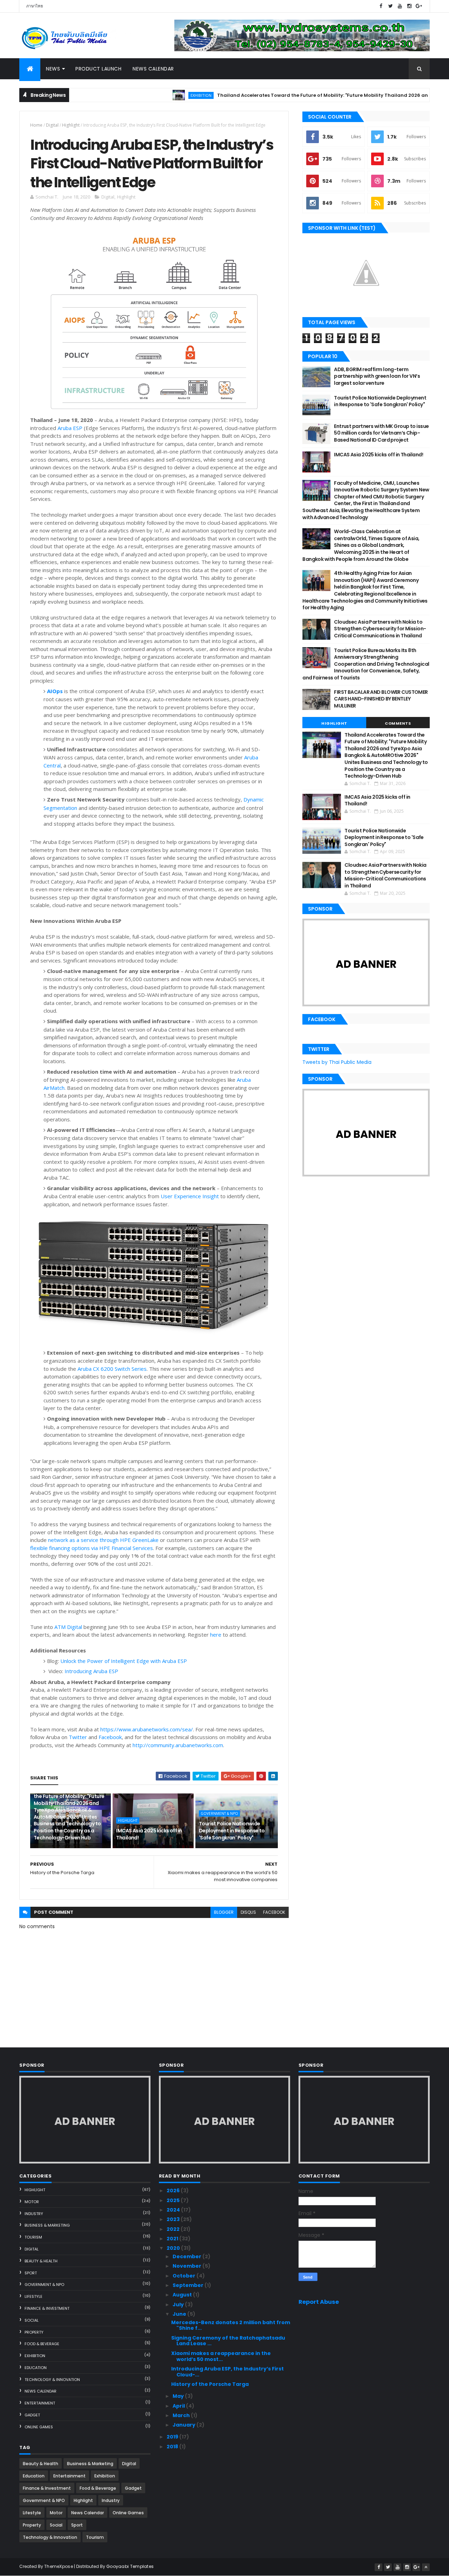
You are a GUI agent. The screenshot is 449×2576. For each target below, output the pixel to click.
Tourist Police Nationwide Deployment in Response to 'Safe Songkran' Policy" (232, 1830)
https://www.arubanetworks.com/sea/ (147, 1729)
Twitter (78, 1737)
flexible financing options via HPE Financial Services (92, 1548)
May (179, 2396)
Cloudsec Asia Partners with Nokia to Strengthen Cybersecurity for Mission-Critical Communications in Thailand (380, 629)
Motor (32, 2202)
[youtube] (400, 6)
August (183, 2295)
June (180, 2314)
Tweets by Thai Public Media (337, 1062)
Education (36, 2368)
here (216, 1635)
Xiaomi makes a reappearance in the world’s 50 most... (221, 2356)
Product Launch (98, 69)
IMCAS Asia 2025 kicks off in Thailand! (149, 1834)
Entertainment (40, 2403)
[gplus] (419, 6)
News (53, 69)
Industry (34, 2214)
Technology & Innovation (52, 2380)
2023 (174, 2219)
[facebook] (381, 6)
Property (34, 2332)
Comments (398, 723)
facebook (274, 1912)
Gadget (32, 2415)
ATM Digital (68, 1627)
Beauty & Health (41, 2261)
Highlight (71, 125)
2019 (173, 2437)
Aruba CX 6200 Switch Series (112, 1369)
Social (32, 2320)
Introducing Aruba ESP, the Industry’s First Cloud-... (227, 2372)
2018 (173, 2447)
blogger (224, 1912)
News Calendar (153, 69)
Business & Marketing (47, 2225)
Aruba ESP (70, 428)
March (182, 2415)
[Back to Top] (426, 2567)
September (189, 2285)
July (179, 2305)
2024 (174, 2210)
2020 (174, 2248)
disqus (248, 1912)
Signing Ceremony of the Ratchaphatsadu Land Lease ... (228, 2341)
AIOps (55, 691)
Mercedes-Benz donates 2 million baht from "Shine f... (231, 2325)
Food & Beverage (42, 2344)
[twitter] (390, 6)
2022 (174, 2229)
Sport (31, 2273)
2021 (173, 2239)
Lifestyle (33, 2296)
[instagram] (409, 6)
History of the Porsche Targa (210, 2384)
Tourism (33, 2237)
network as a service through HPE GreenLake (103, 1540)
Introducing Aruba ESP (91, 1671)
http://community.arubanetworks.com (178, 1745)
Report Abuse (319, 2302)
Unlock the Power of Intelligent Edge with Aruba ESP (124, 1661)
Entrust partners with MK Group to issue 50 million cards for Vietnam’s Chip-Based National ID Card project (381, 433)
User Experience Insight (190, 1196)
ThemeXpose (59, 2566)
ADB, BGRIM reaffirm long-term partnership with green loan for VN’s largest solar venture (377, 376)
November (187, 2266)
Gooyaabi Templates (130, 2566)
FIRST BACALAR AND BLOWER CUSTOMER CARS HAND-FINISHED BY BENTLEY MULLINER (381, 699)
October (185, 2276)
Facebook (110, 1737)
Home (36, 125)
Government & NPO (219, 1813)
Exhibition (153, 95)
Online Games (39, 2427)
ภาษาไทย (35, 6)
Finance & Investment (47, 2308)
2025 (174, 2200)
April (179, 2406)
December (187, 2256)
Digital (52, 125)
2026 (174, 2191)
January (185, 2425)
